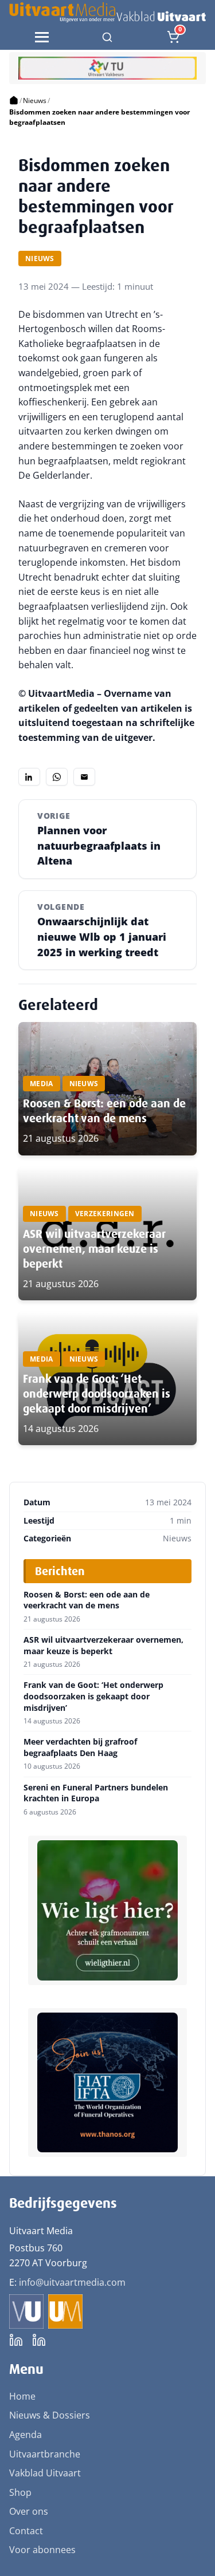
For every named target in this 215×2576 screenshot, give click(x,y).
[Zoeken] (107, 37)
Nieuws (35, 100)
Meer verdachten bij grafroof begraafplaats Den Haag (80, 1747)
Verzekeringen (105, 1214)
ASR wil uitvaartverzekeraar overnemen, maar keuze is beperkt (94, 1249)
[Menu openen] (42, 37)
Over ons (29, 2511)
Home (22, 2396)
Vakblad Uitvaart (45, 2473)
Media (42, 1084)
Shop (20, 2492)
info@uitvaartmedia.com (72, 2282)
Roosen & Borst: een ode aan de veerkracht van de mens (104, 1111)
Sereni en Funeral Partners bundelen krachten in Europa (96, 1793)
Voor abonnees (42, 2550)
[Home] (14, 101)
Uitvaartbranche (45, 2454)
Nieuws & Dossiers (50, 2415)
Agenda (26, 2435)
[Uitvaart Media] (107, 12)
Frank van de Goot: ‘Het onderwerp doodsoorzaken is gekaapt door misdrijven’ (97, 1394)
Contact (26, 2531)
